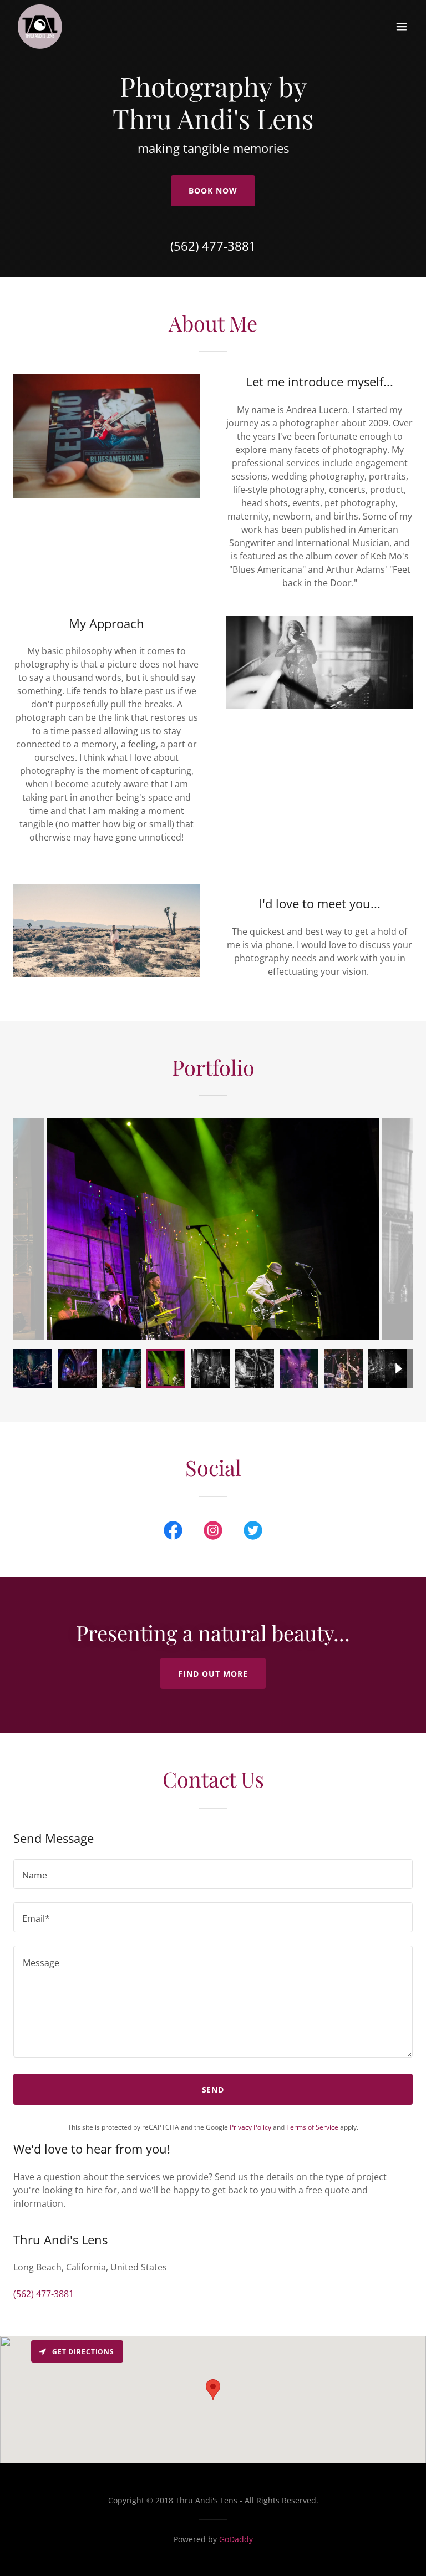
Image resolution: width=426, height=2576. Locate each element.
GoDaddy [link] (236, 2539)
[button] (402, 27)
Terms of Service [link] (312, 2127)
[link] (40, 27)
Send (213, 2089)
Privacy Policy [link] (250, 2127)
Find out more (213, 1674)
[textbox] (213, 1874)
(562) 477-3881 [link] (213, 246)
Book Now (213, 190)
